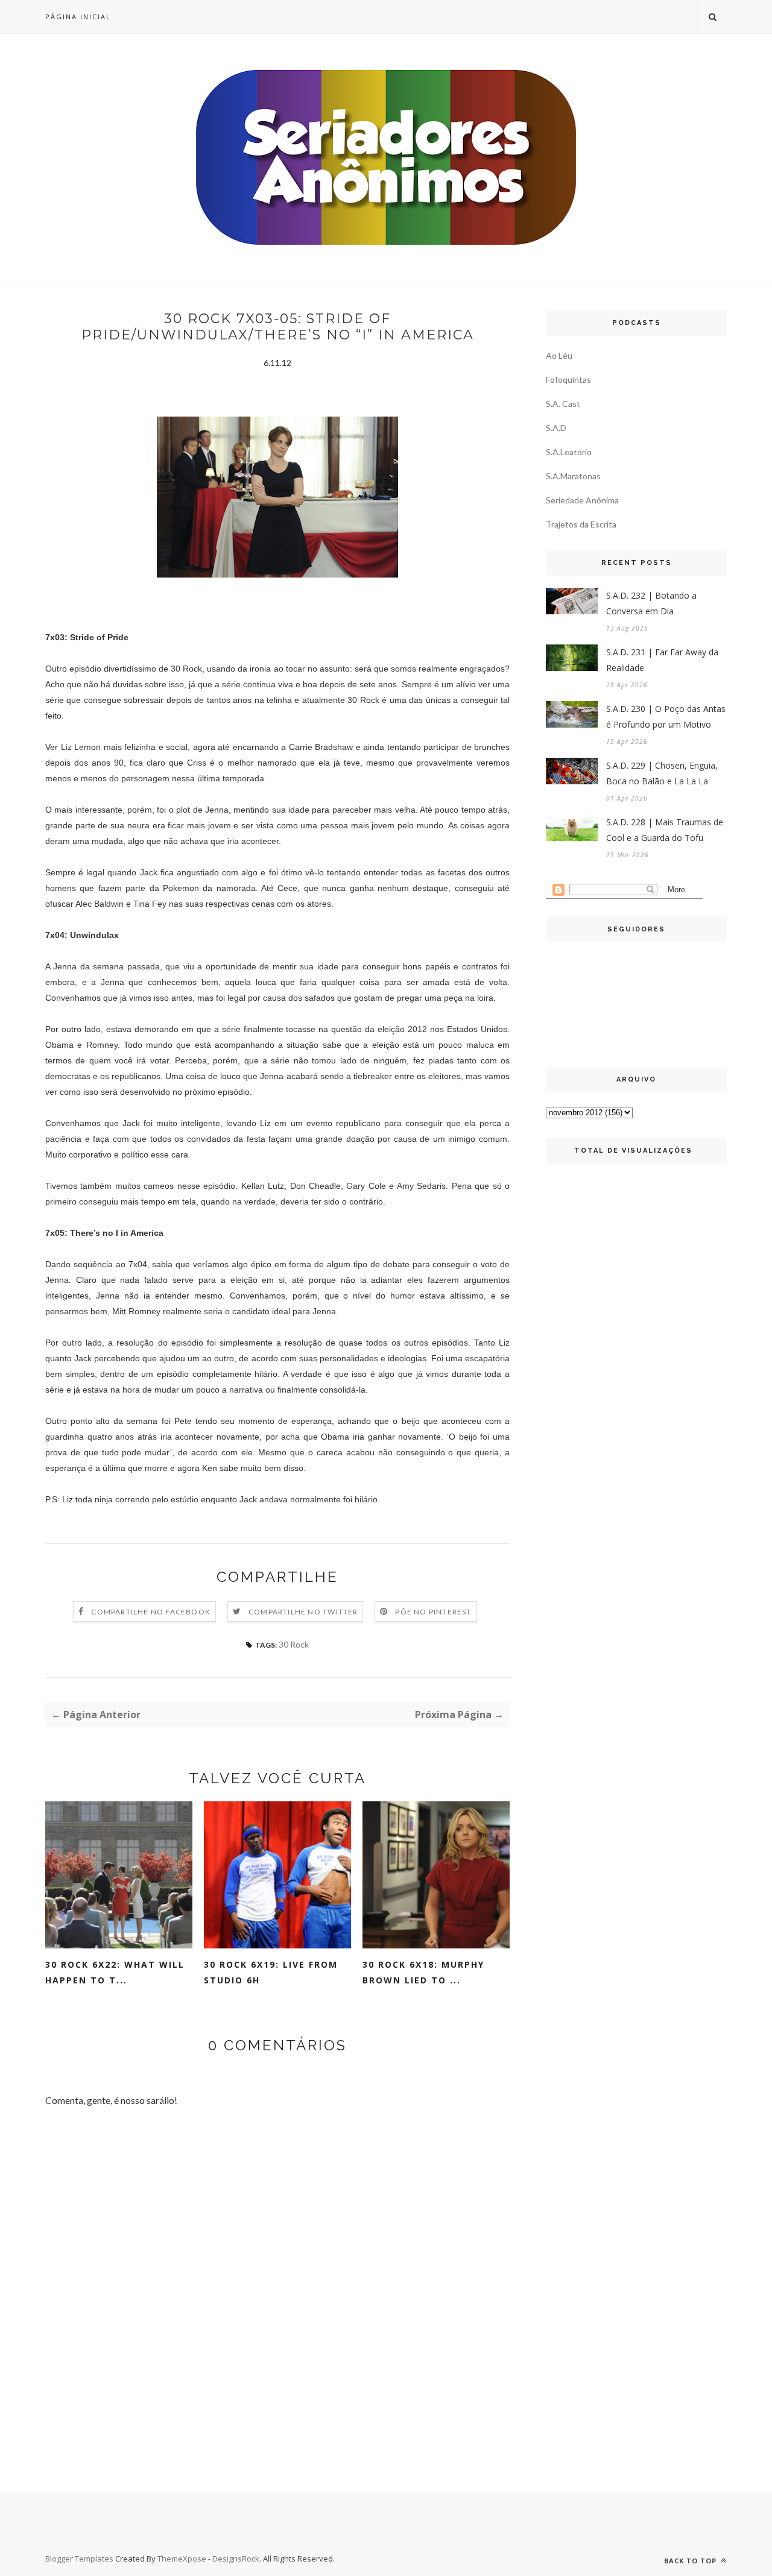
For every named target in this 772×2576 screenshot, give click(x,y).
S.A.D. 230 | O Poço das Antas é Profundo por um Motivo (666, 716)
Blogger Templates (79, 2559)
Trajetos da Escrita (581, 524)
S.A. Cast (563, 404)
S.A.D (556, 428)
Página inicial (78, 17)
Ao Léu (559, 355)
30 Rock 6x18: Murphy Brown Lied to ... (423, 1972)
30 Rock (294, 1644)
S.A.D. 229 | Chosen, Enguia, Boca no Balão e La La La (662, 773)
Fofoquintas (568, 379)
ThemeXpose (182, 2559)
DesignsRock (236, 2559)
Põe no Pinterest (433, 1612)
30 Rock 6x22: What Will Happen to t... (115, 1972)
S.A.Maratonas (573, 476)
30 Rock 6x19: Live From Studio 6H (271, 1972)
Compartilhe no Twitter (303, 1612)
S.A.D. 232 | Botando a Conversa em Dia (651, 603)
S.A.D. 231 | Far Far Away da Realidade (662, 660)
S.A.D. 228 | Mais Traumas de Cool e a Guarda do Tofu (665, 830)
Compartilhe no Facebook (151, 1612)
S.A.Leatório (569, 452)
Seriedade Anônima (582, 500)
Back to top (691, 2561)
